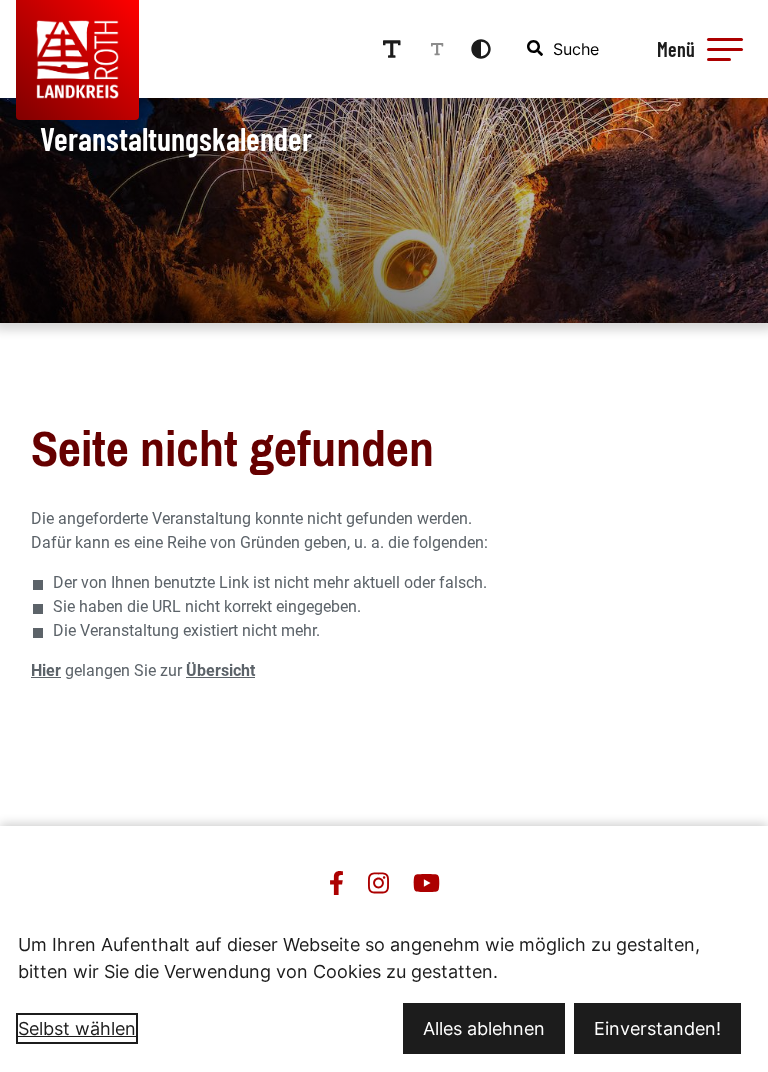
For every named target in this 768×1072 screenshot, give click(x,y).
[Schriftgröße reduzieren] (437, 49)
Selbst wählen (77, 1028)
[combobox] (564, 49)
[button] (725, 49)
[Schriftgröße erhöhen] (392, 49)
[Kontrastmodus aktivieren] (481, 49)
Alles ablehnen (484, 1028)
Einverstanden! (657, 1028)
